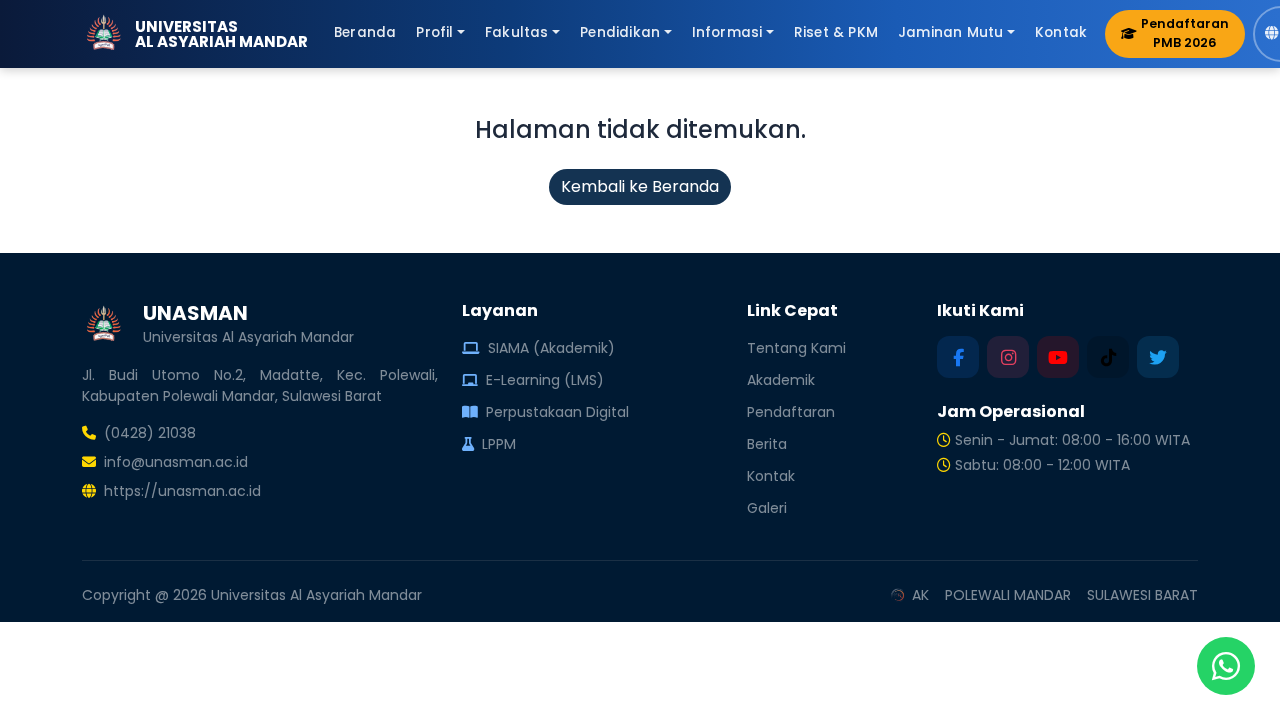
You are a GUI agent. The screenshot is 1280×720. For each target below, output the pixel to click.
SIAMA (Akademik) (551, 348)
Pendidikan (620, 32)
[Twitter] (1158, 357)
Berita (767, 444)
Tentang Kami (796, 348)
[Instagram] (1008, 357)
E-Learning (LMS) (545, 380)
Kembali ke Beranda (640, 186)
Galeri (767, 508)
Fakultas (517, 32)
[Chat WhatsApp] (1226, 666)
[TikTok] (1108, 357)
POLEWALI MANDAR (1008, 595)
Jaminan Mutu (950, 32)
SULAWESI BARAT (1142, 595)
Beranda (365, 32)
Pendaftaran (791, 412)
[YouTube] (1058, 357)
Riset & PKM (836, 32)
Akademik (781, 380)
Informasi (727, 32)
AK (920, 595)
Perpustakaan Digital (557, 412)
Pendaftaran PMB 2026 (1185, 33)
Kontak (1061, 32)
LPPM (499, 444)
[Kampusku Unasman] (958, 357)
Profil (434, 32)
